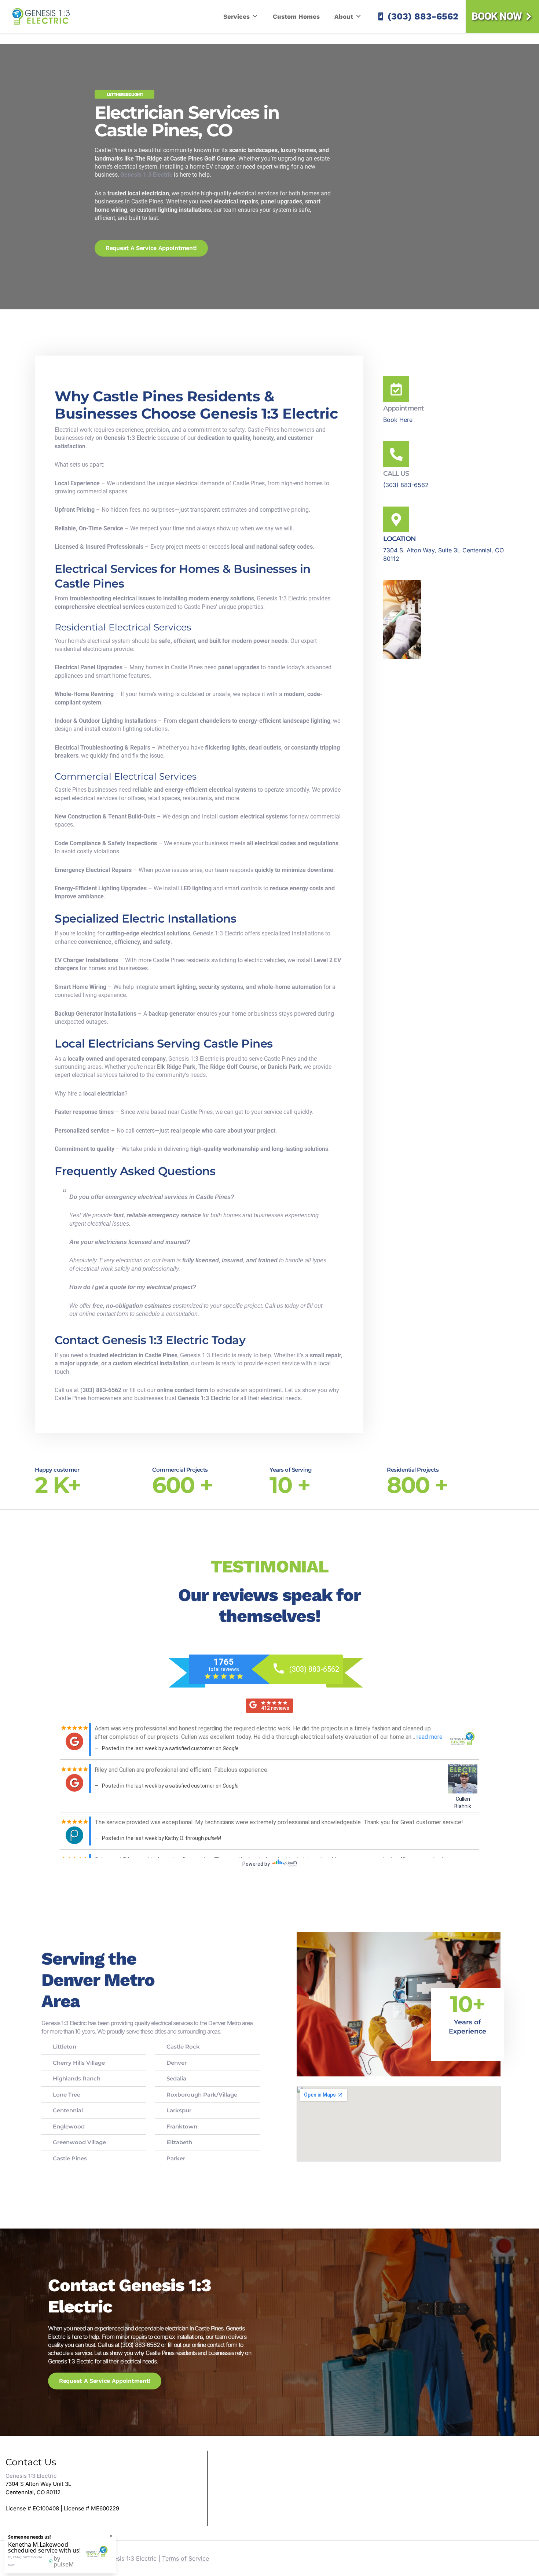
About (344, 16)
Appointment (404, 408)
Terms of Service (186, 2558)
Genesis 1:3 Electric (41, 16)
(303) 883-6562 (423, 16)
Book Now (496, 16)
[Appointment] (396, 389)
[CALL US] (396, 454)
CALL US (396, 474)
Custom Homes (296, 16)
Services (236, 16)
